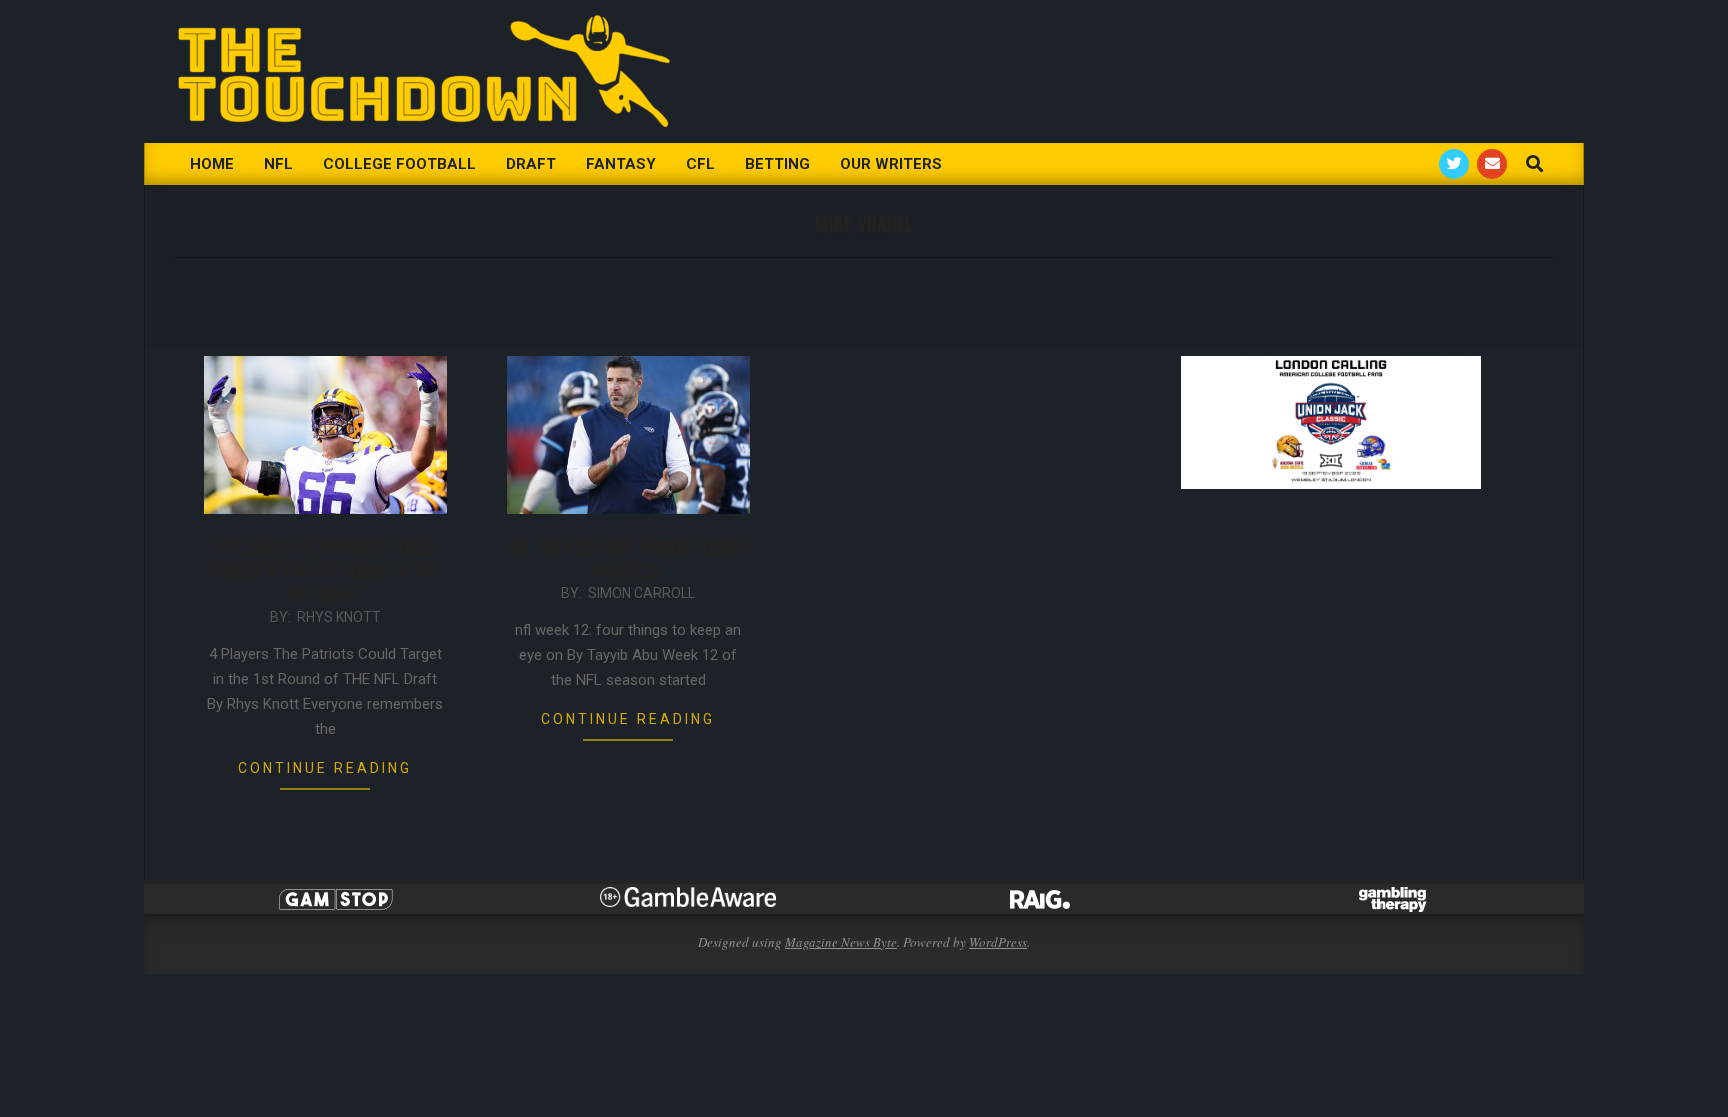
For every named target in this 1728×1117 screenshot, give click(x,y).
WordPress (998, 942)
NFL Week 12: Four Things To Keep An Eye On (628, 558)
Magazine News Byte (841, 942)
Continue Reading (325, 768)
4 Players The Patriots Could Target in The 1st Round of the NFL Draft (325, 570)
